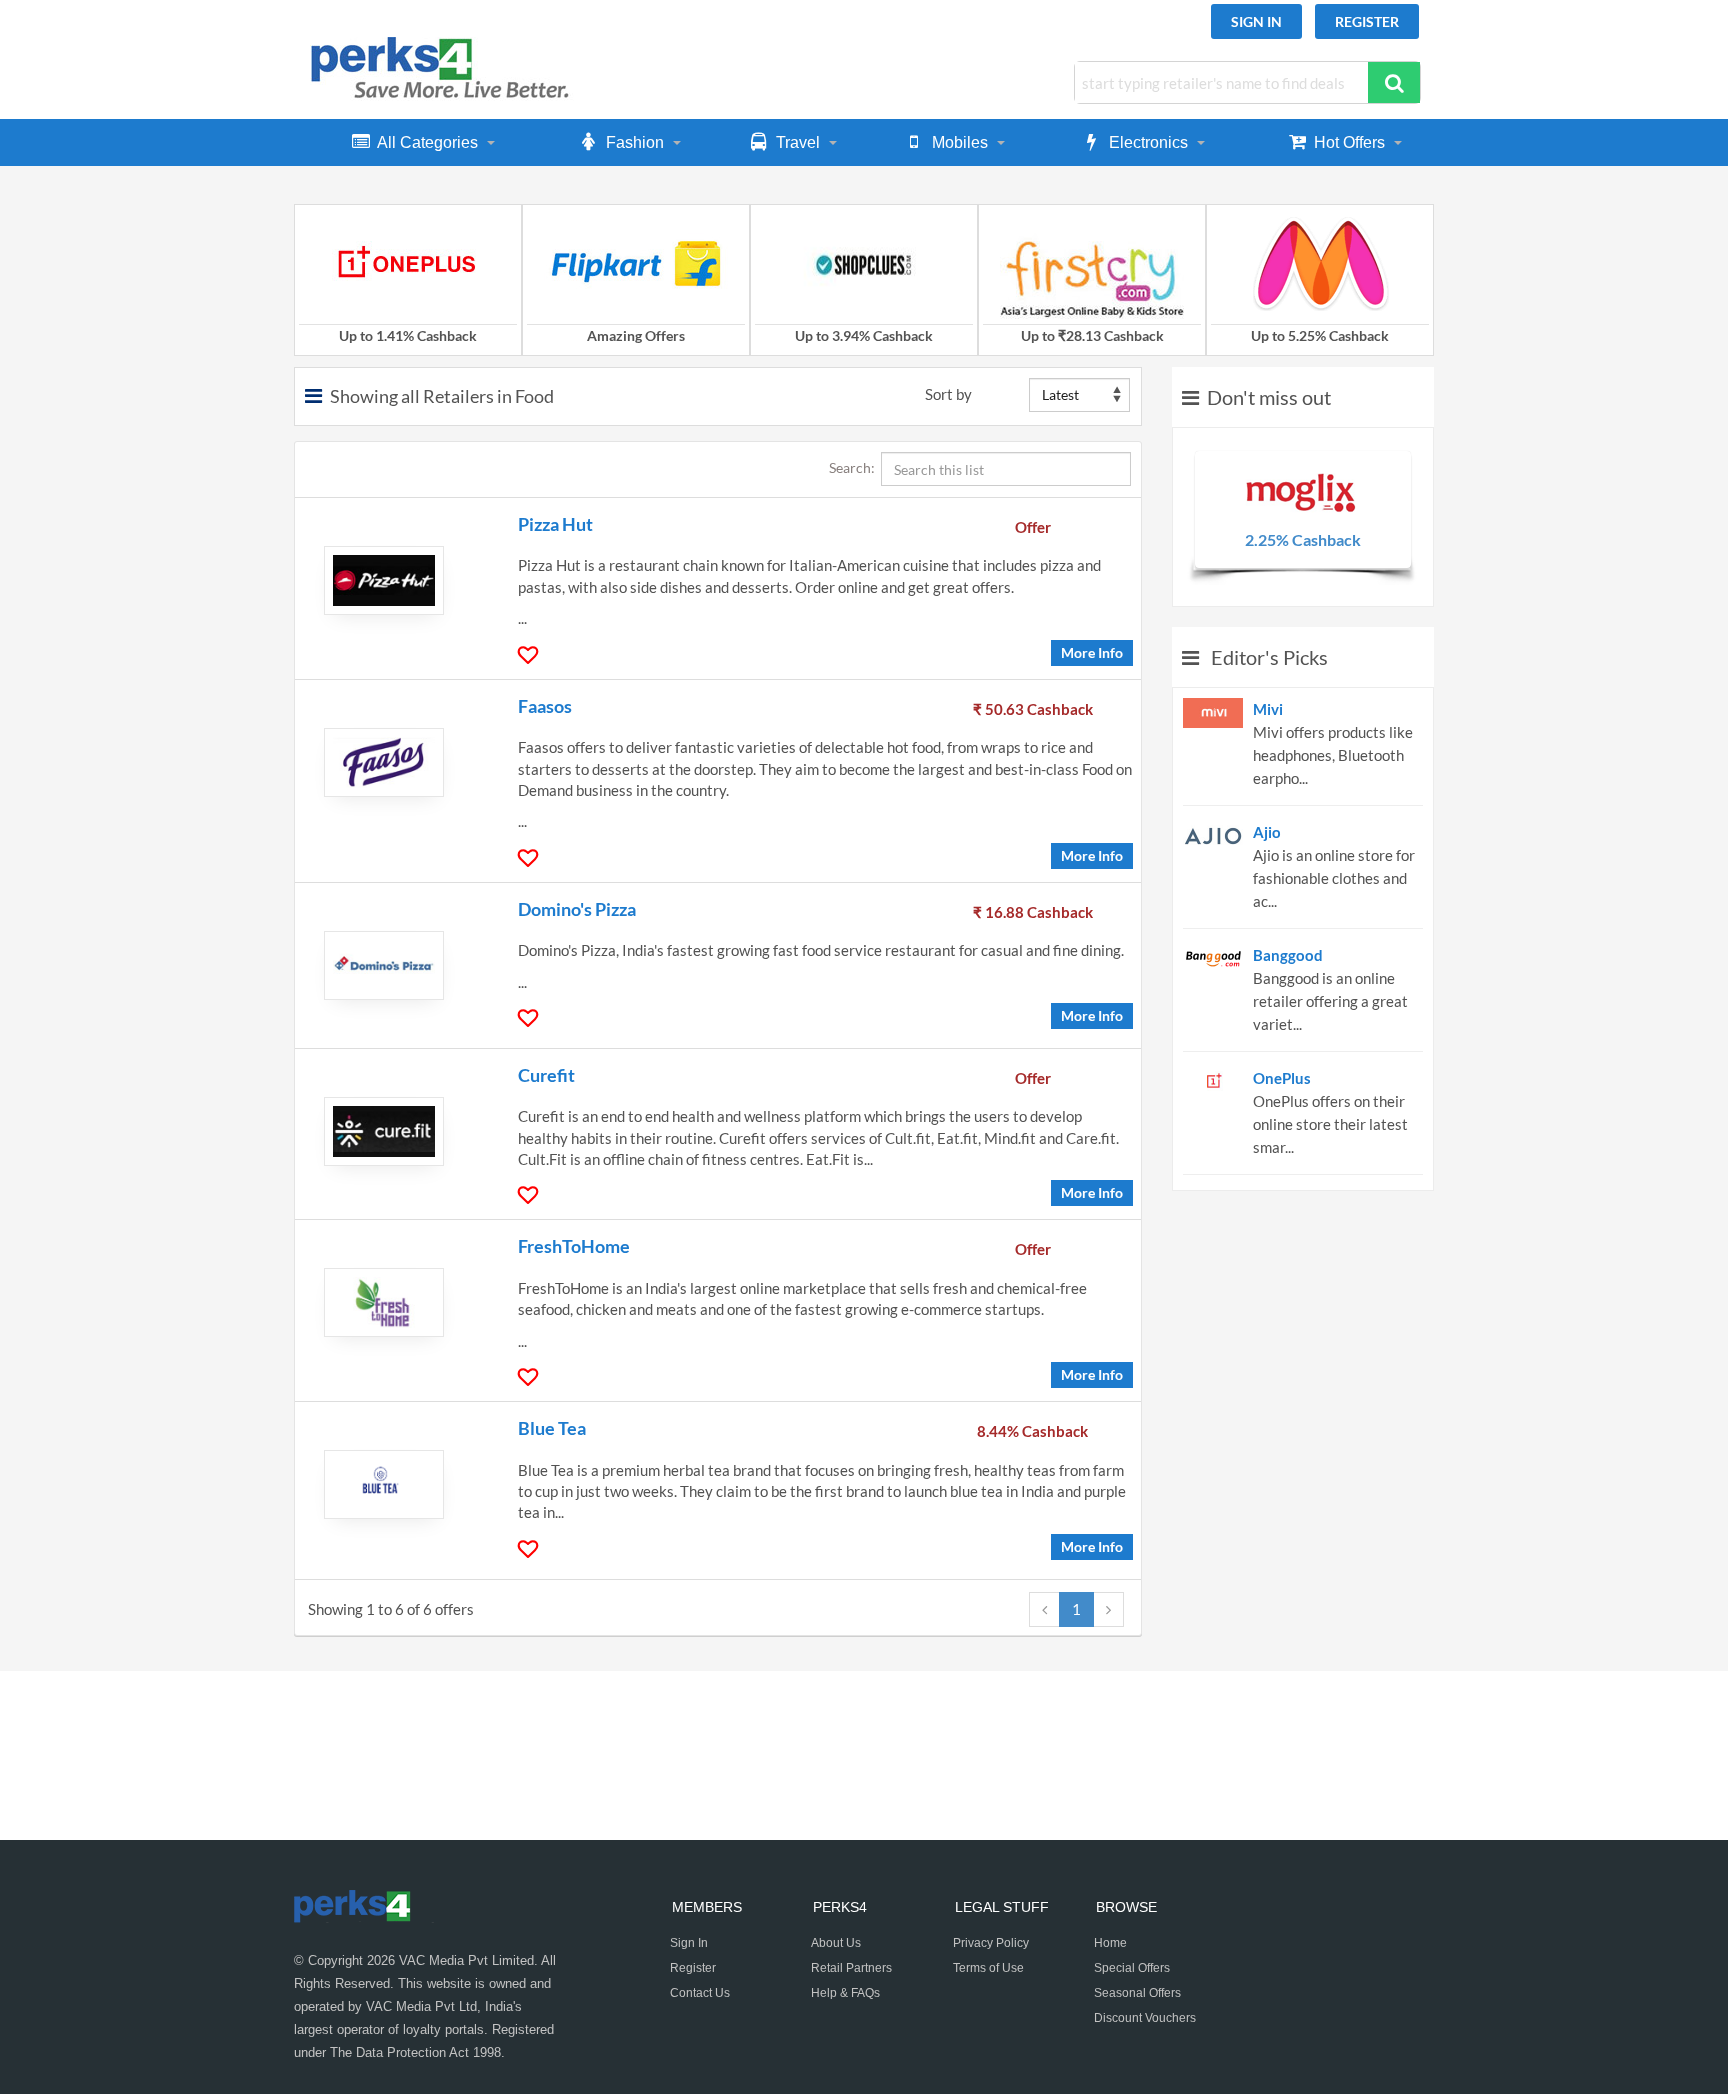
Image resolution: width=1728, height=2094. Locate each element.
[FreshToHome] (395, 1302)
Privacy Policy (991, 1943)
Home (1110, 1943)
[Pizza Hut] (395, 580)
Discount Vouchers (1145, 2018)
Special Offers (1132, 1968)
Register (1367, 21)
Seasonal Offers (1137, 1993)
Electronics (1148, 142)
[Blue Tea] (395, 1484)
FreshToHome (574, 1246)
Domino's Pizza (577, 909)
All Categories (427, 142)
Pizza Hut (555, 524)
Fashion (635, 142)
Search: (855, 467)
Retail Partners (851, 1968)
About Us (836, 1943)
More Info (1092, 652)
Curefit (546, 1075)
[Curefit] (395, 1131)
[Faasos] (395, 762)
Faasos (545, 706)
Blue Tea (552, 1428)
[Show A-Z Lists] (317, 396)
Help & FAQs (845, 1993)
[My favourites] (530, 656)
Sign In (1256, 21)
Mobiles (960, 142)
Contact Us (700, 1993)
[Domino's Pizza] (395, 965)
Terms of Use (988, 1968)
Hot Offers (1349, 142)
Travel (798, 142)
